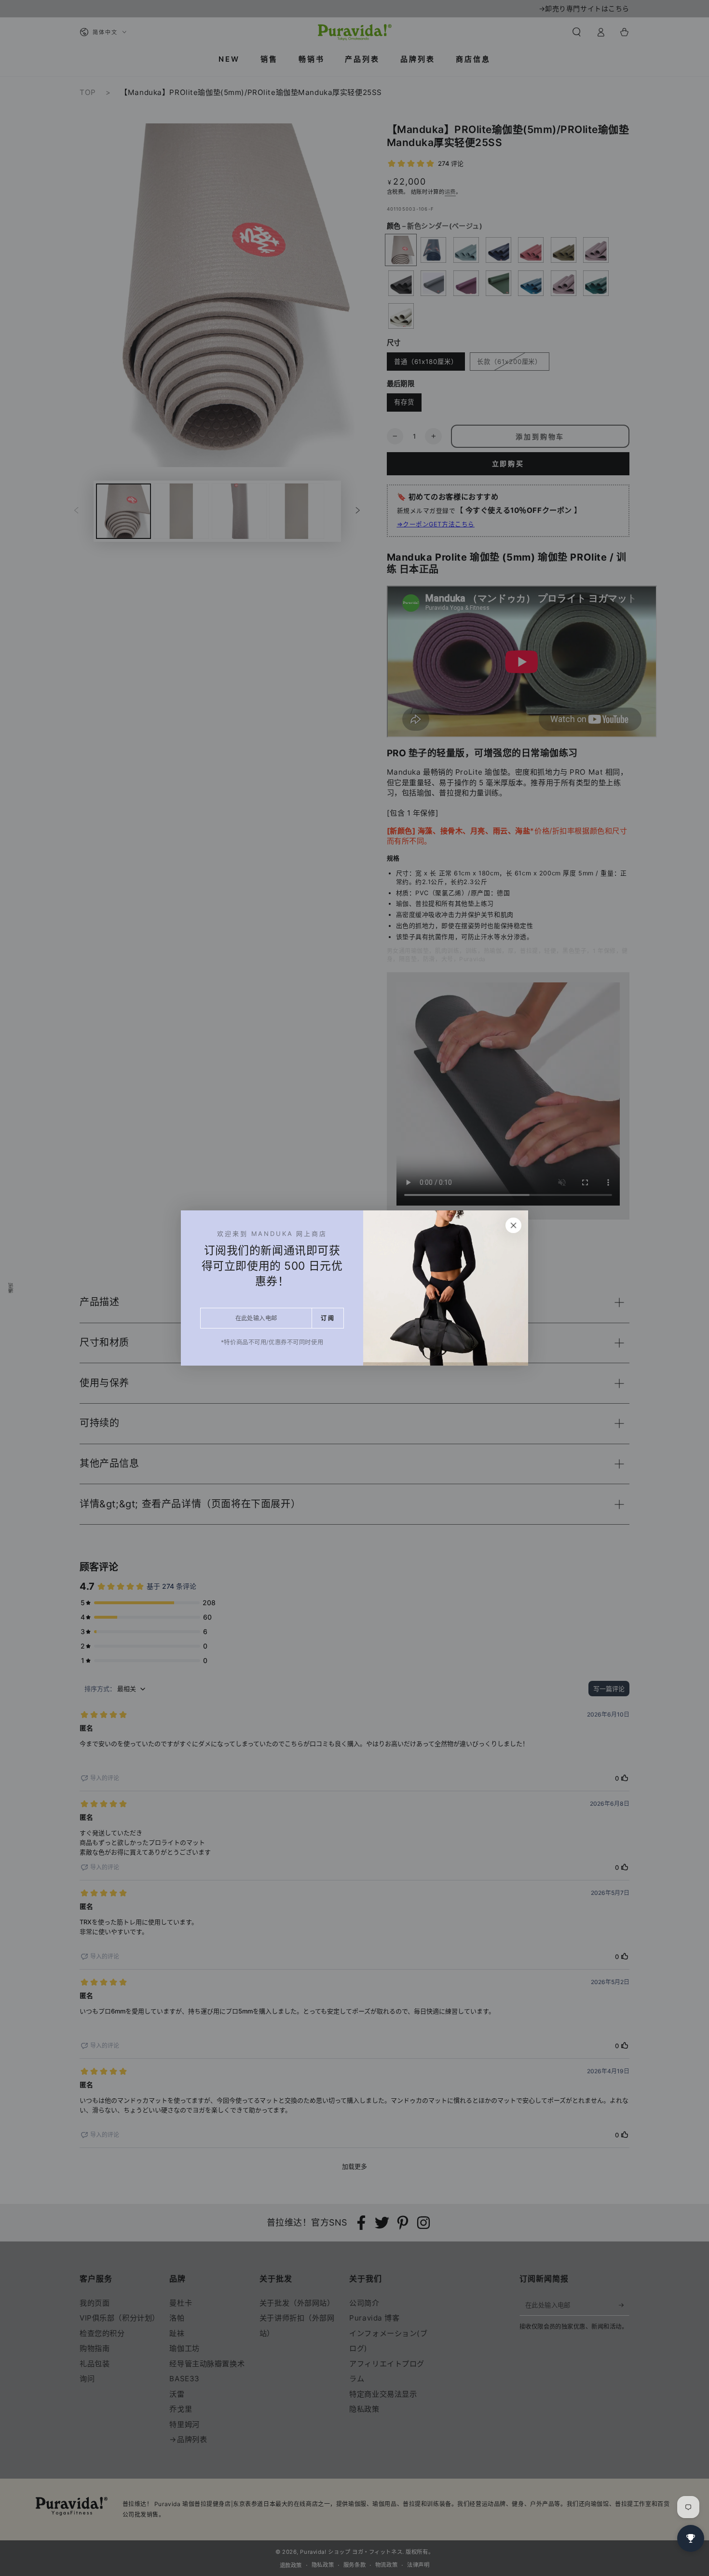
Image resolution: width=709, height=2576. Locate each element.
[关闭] (514, 1225)
